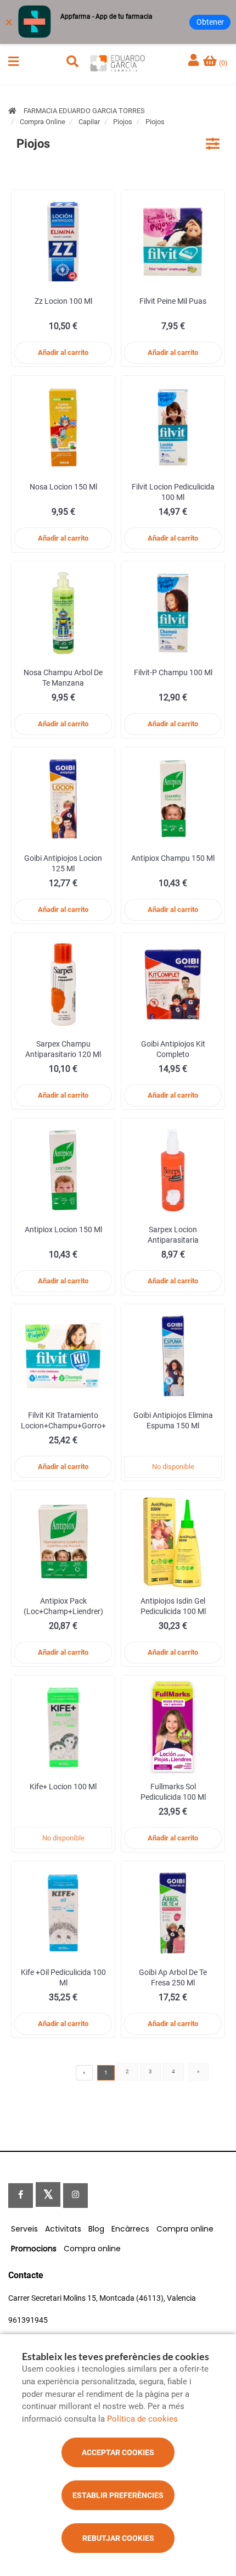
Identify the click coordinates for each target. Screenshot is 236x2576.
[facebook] (21, 2196)
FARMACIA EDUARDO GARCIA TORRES (84, 111)
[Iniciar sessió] (195, 61)
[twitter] (48, 2194)
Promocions (34, 2249)
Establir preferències (118, 2495)
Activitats (63, 2229)
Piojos (123, 122)
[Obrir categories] (213, 144)
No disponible (173, 1467)
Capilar (89, 122)
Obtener (210, 22)
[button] (13, 62)
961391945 (28, 2320)
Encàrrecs (130, 2229)
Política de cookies (142, 2419)
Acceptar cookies (118, 2452)
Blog (96, 2229)
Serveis (24, 2229)
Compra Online (43, 122)
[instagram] (75, 2196)
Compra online (185, 2229)
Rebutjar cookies (118, 2538)
